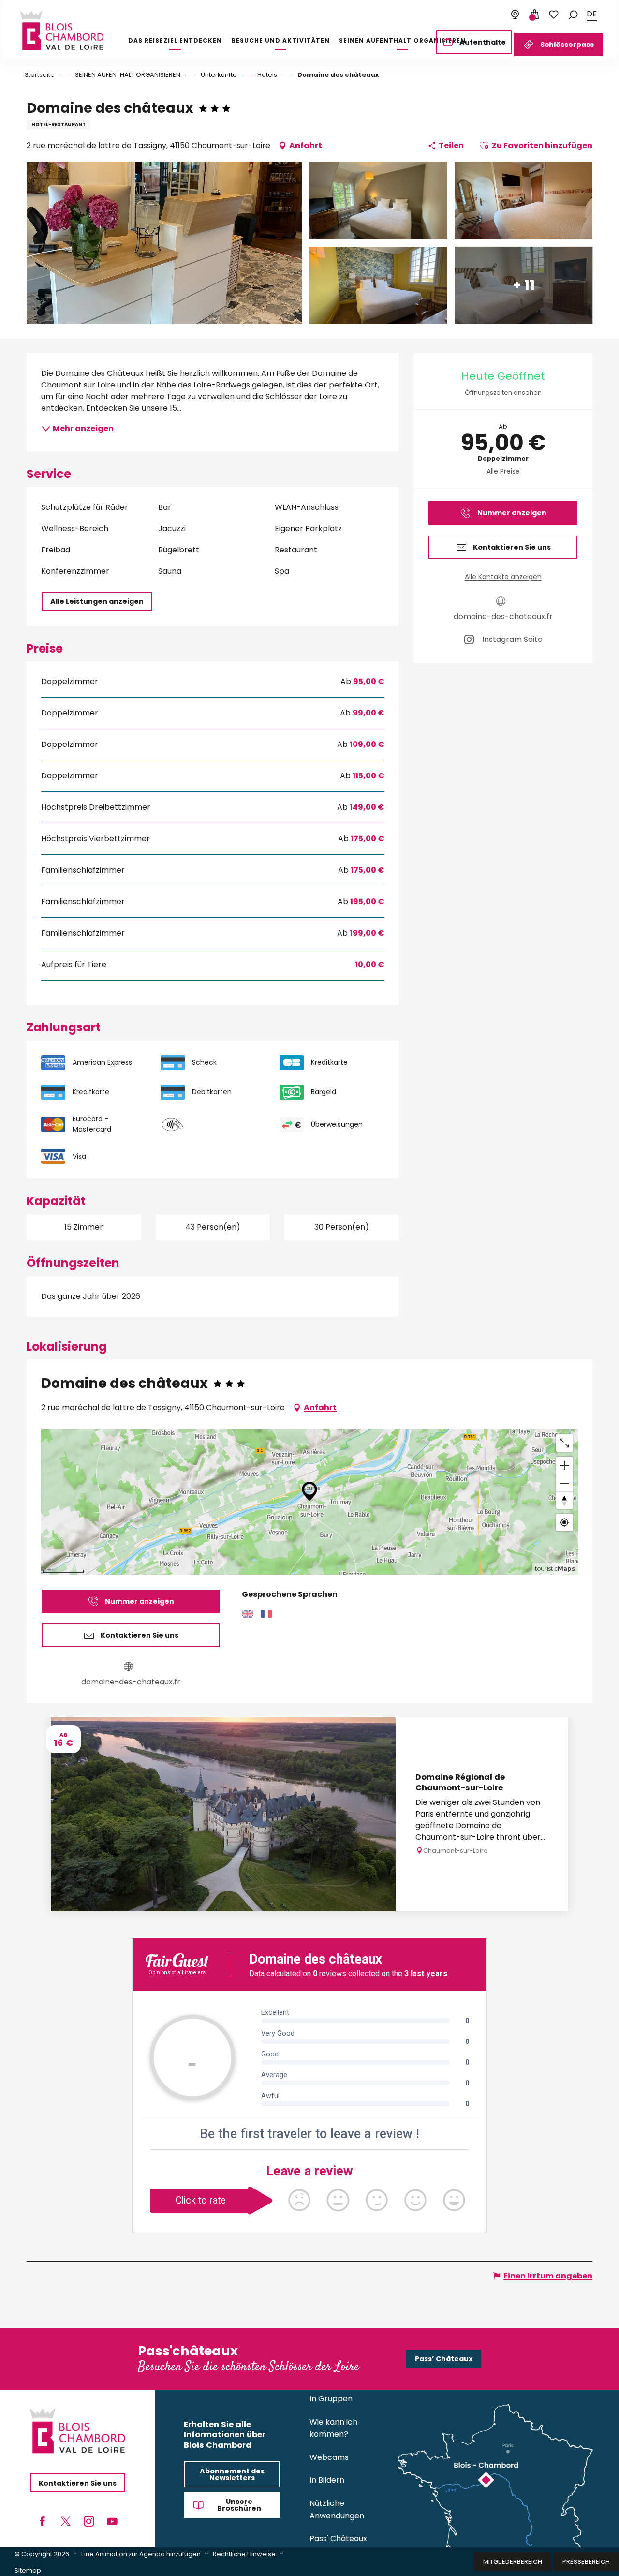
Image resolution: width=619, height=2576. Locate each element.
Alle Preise (503, 471)
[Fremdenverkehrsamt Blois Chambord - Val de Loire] (62, 30)
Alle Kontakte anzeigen (503, 577)
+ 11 (524, 285)
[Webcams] (515, 15)
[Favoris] (554, 15)
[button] (573, 14)
